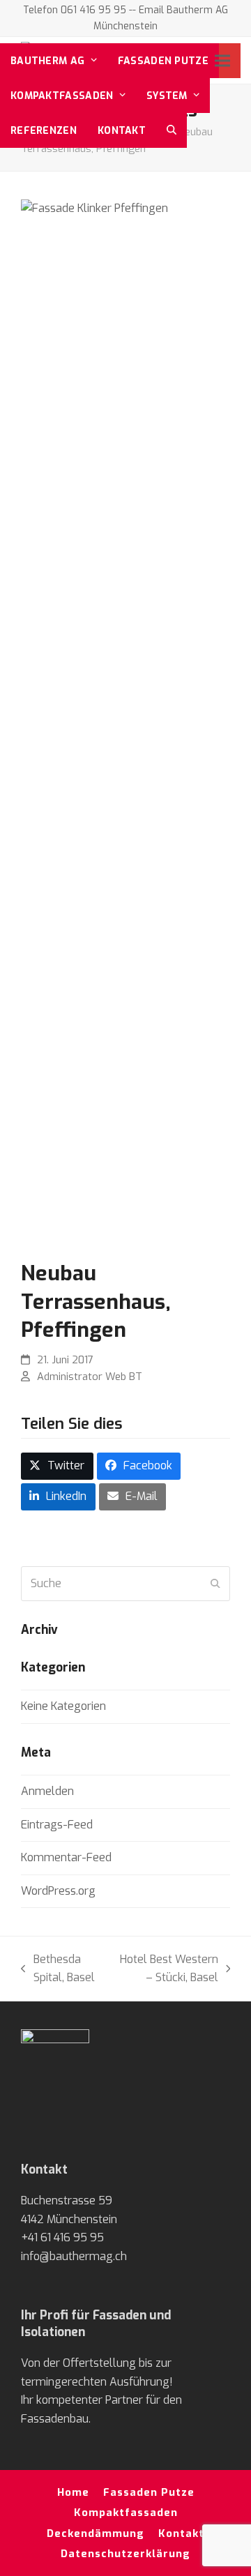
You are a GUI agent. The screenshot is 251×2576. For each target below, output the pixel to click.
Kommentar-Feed (66, 1857)
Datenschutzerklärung (125, 2554)
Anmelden (47, 1791)
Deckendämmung (96, 2533)
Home (73, 2492)
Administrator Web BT (90, 1377)
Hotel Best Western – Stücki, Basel (166, 1970)
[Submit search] (215, 1584)
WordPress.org (58, 1891)
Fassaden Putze (149, 2492)
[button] (172, 130)
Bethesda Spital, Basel (58, 1970)
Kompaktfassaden (126, 2513)
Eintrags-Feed (57, 1825)
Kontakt (181, 2533)
